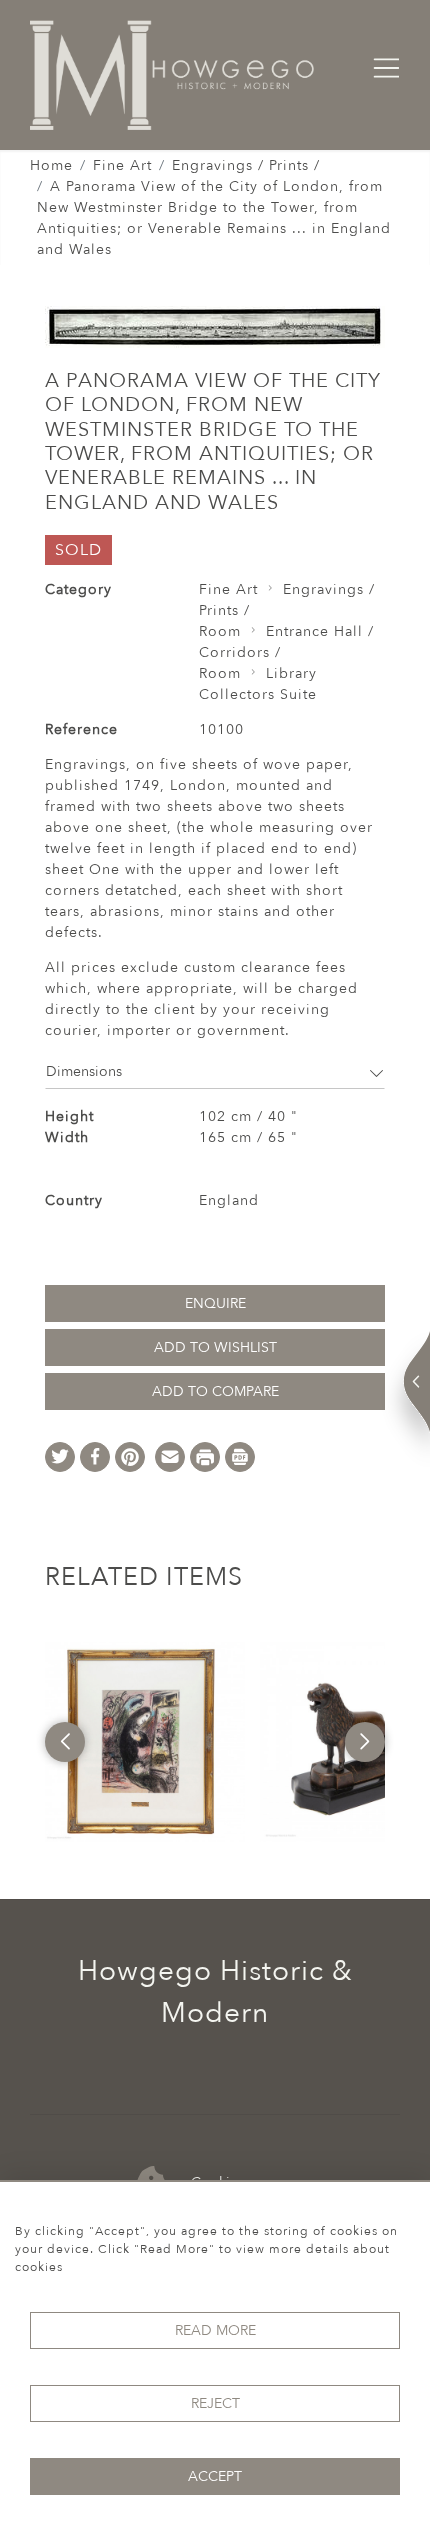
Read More (215, 2330)
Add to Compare (215, 1391)
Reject (215, 2403)
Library (291, 673)
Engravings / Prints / (246, 165)
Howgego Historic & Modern (215, 1992)
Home (51, 165)
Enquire (215, 1303)
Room (220, 631)
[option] (145, 1742)
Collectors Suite (258, 694)
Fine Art (122, 165)
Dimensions (84, 1071)
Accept (215, 2476)
